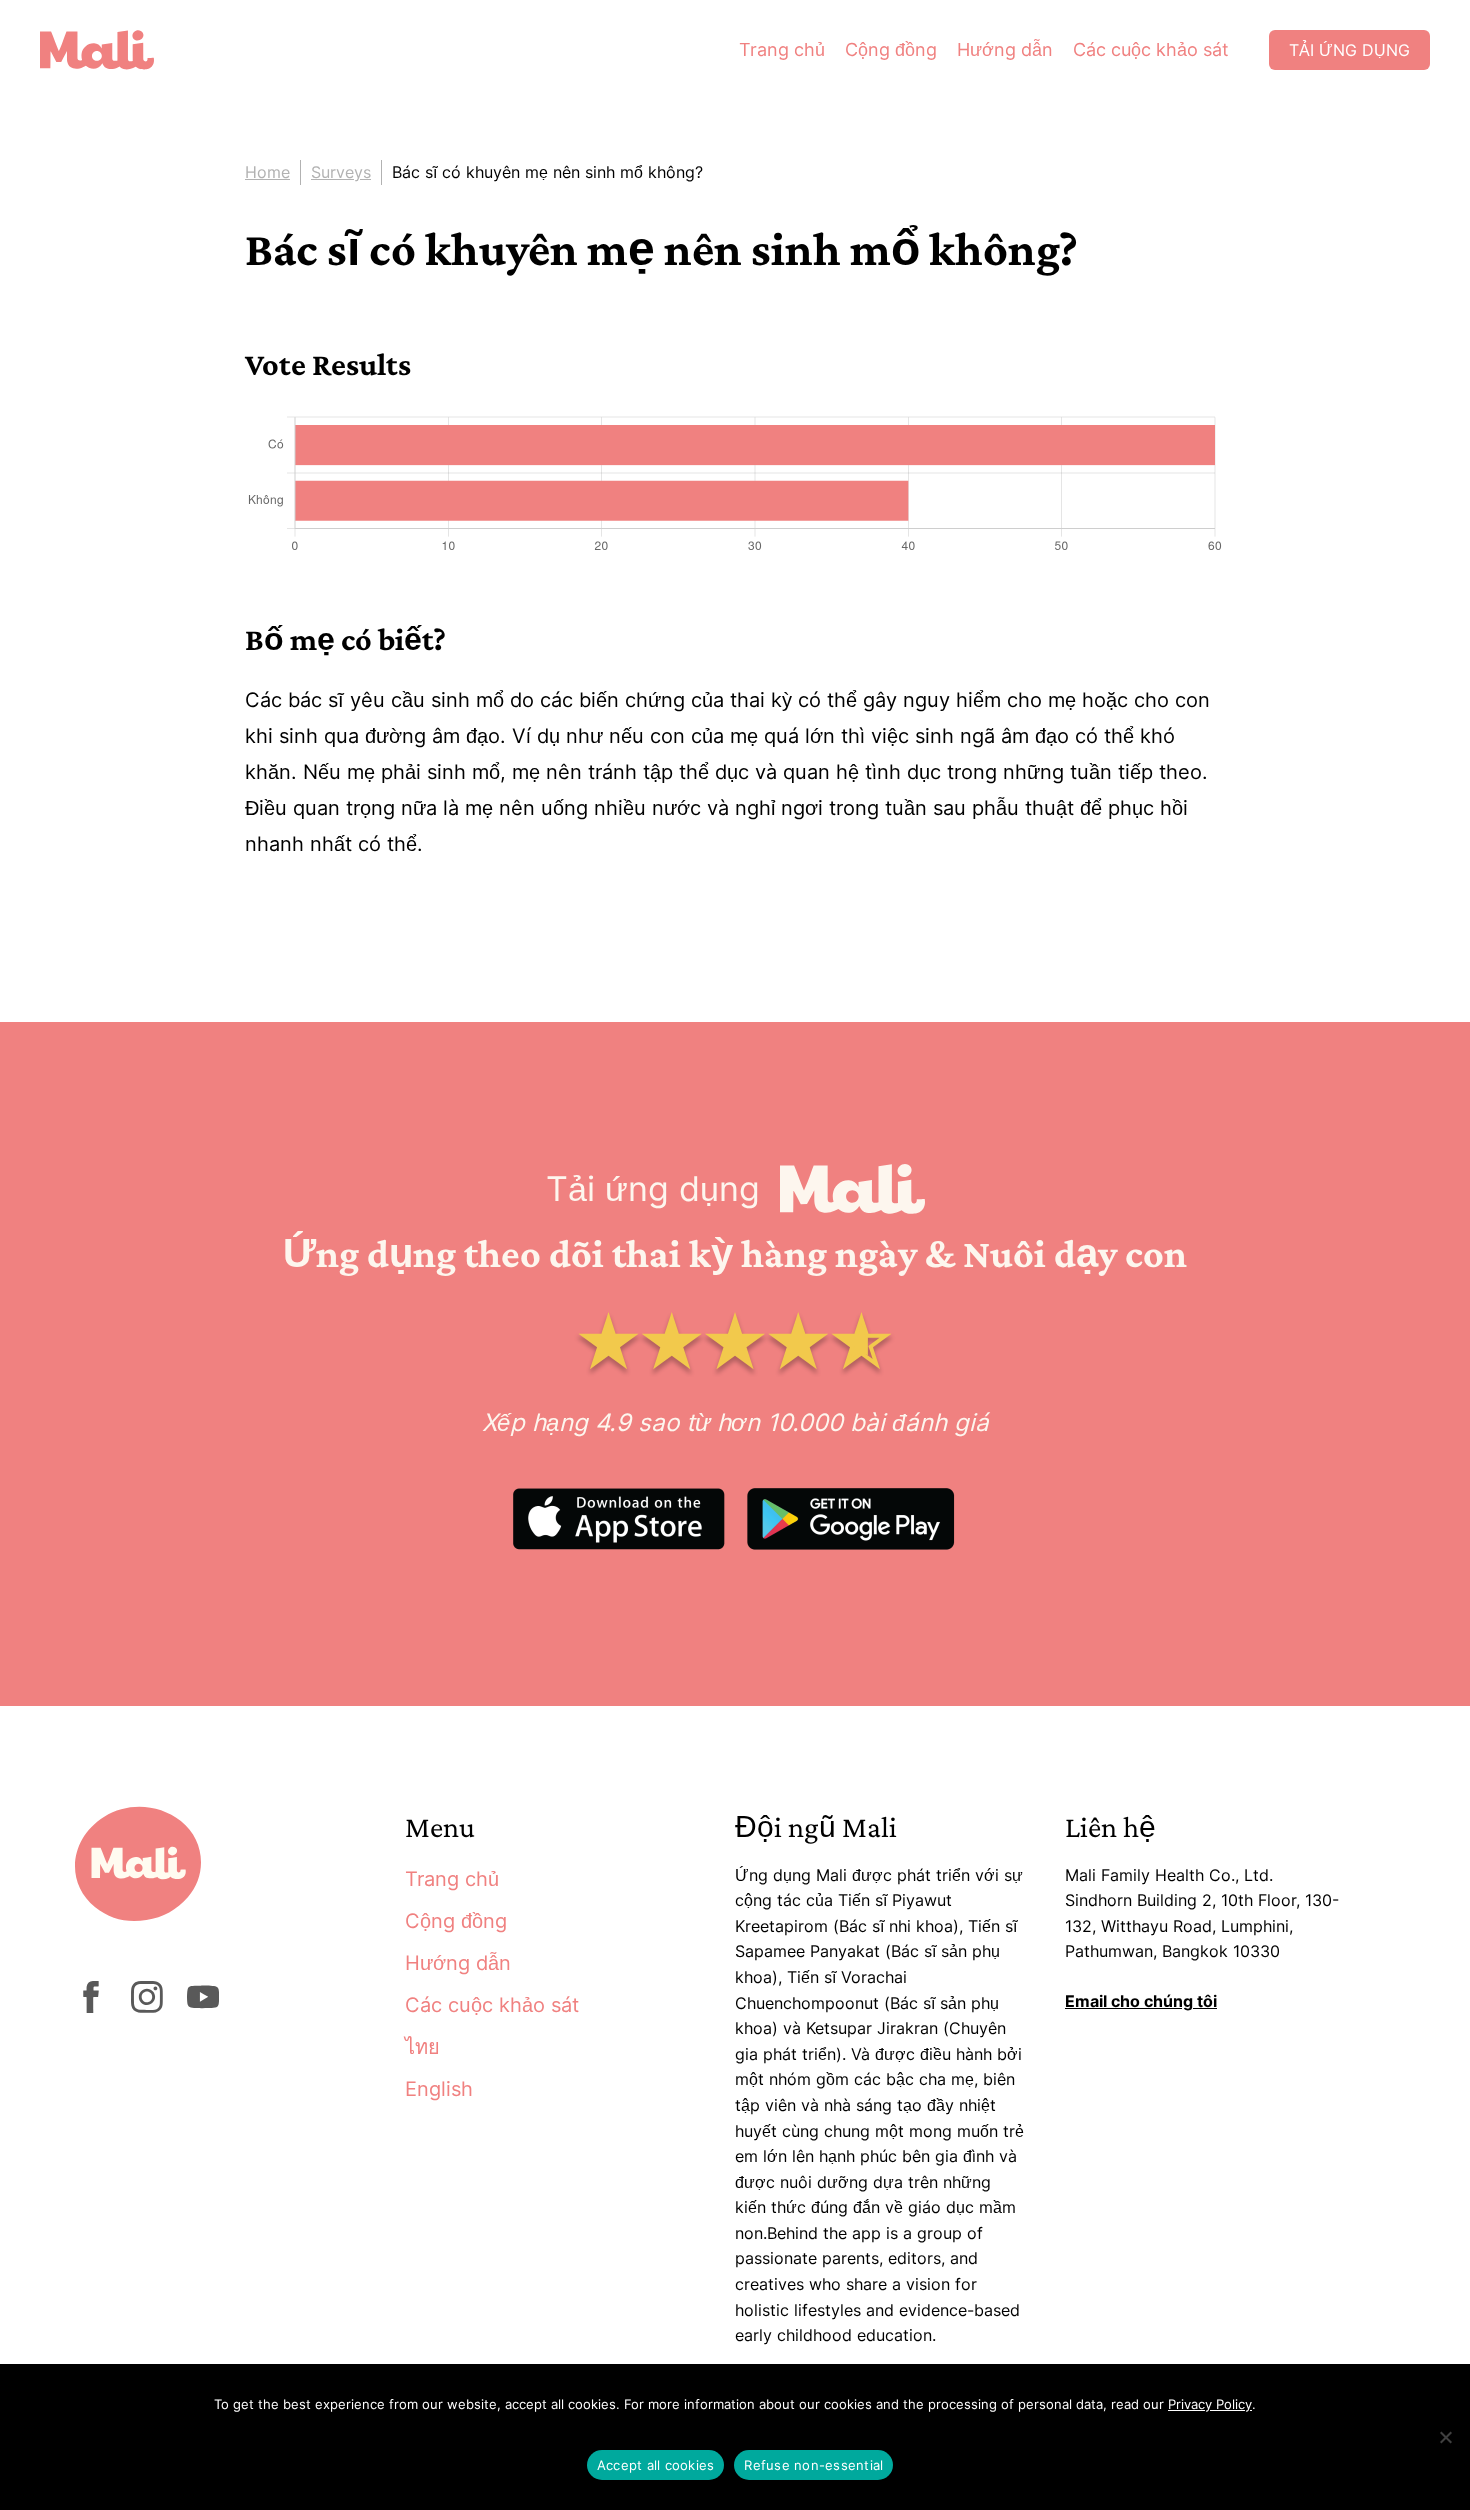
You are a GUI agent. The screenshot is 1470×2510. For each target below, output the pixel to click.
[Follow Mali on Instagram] (147, 2007)
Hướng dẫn (1005, 49)
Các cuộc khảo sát (1151, 49)
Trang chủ (782, 49)
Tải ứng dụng (1349, 50)
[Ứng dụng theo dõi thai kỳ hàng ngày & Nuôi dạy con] (112, 50)
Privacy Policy (1210, 2404)
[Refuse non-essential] (1445, 2437)
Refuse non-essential (813, 2465)
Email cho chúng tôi (1141, 2001)
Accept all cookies (656, 2465)
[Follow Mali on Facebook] (91, 2007)
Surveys (341, 172)
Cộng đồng (891, 49)
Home (267, 172)
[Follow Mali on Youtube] (203, 2007)
